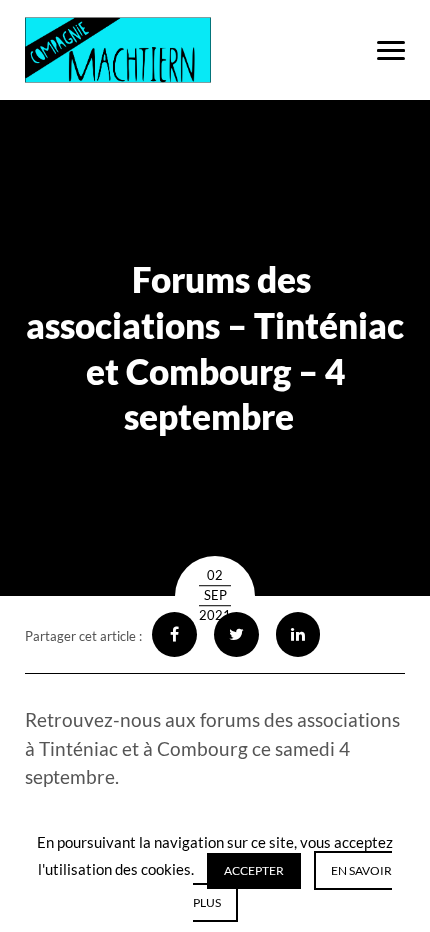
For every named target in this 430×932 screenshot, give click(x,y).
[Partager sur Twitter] (236, 634)
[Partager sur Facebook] (174, 634)
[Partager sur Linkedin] (298, 634)
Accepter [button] (254, 870)
